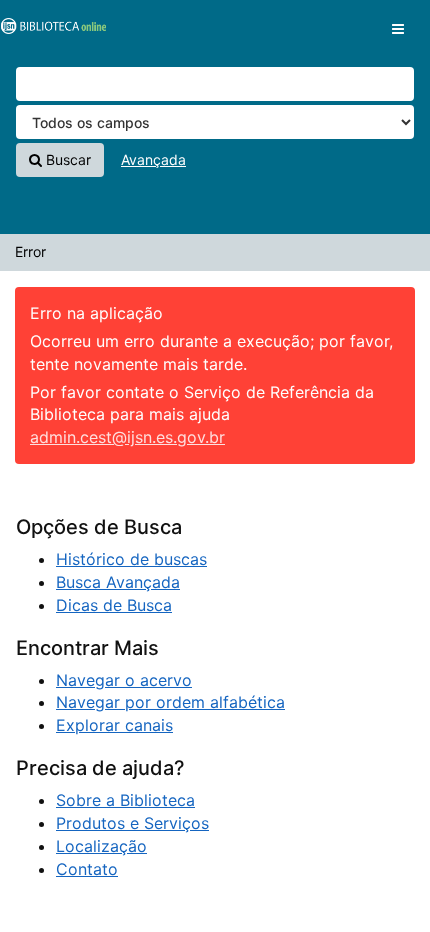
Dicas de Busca (114, 605)
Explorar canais (114, 725)
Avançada (153, 159)
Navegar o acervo (124, 680)
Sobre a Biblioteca (125, 800)
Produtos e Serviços (132, 823)
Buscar (66, 159)
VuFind (50, 31)
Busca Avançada (118, 582)
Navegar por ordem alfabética (170, 702)
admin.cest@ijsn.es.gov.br (127, 437)
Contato (87, 869)
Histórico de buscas (131, 559)
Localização (101, 846)
